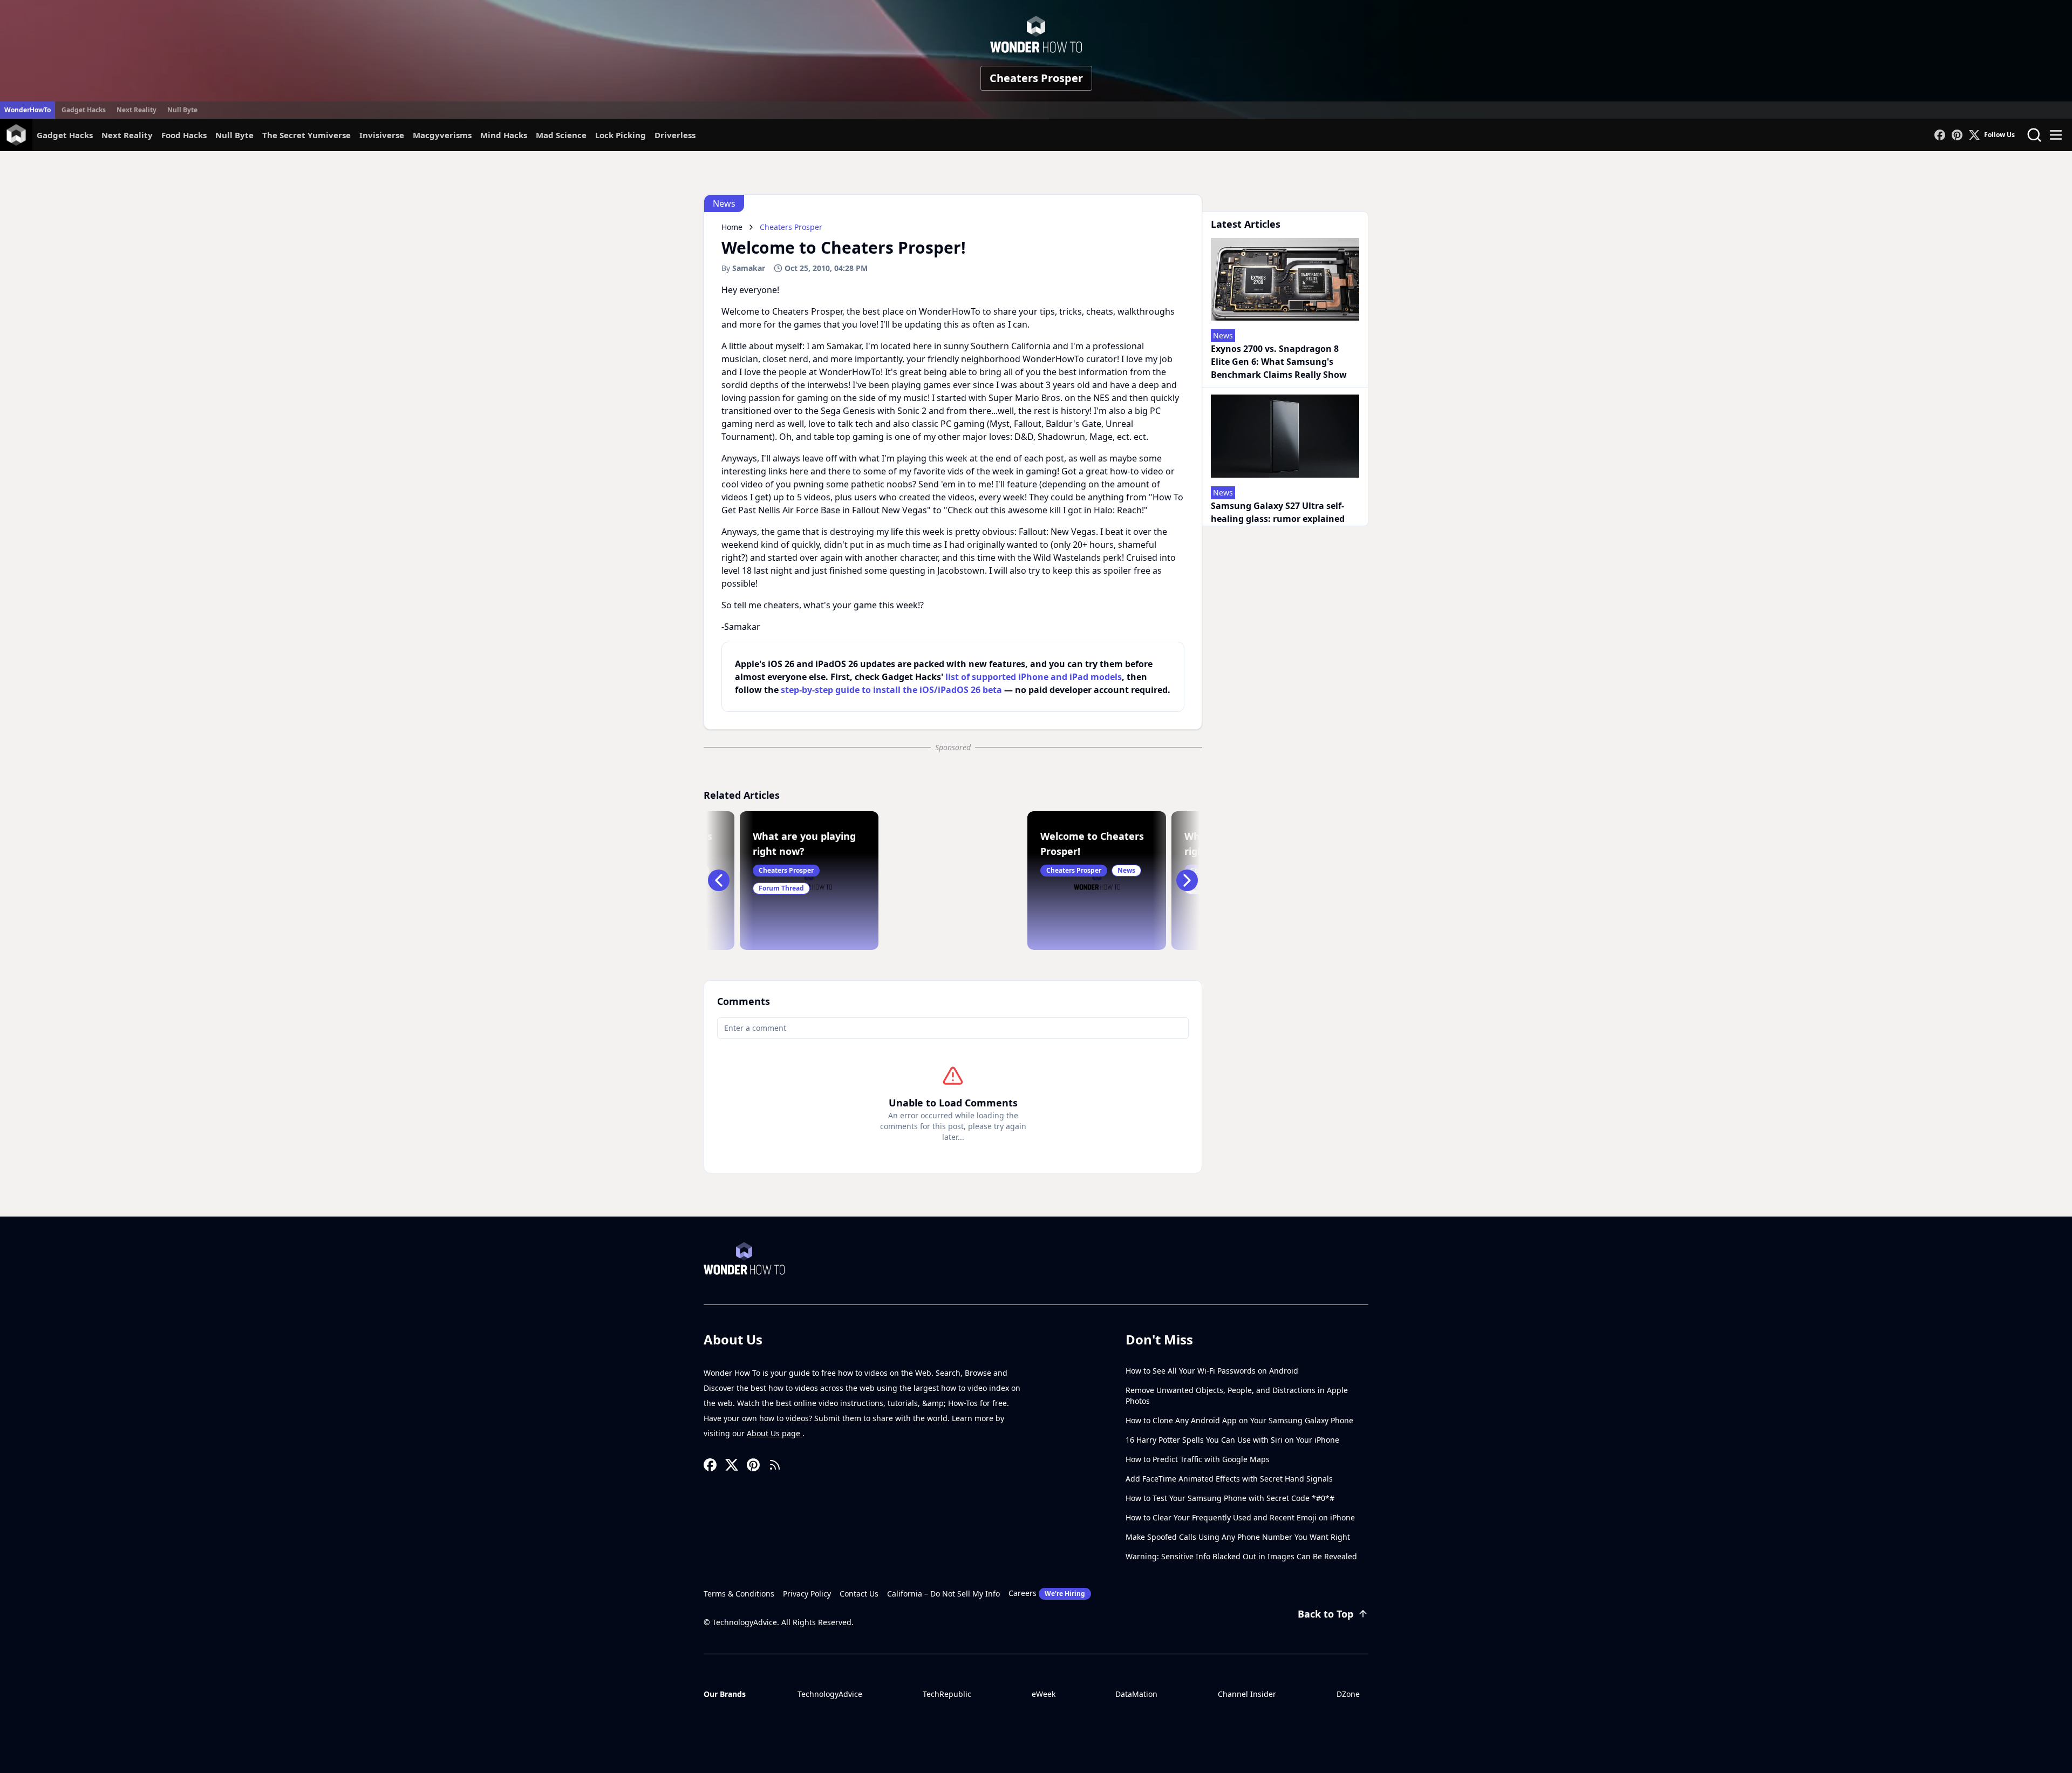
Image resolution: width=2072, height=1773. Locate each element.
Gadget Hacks (84, 110)
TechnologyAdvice (830, 1694)
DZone (1348, 1694)
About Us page (775, 1433)
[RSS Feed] (775, 1465)
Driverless (675, 135)
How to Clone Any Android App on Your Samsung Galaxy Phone (1239, 1420)
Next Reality (137, 110)
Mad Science (561, 135)
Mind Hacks (504, 135)
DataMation (1136, 1694)
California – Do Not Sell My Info (943, 1594)
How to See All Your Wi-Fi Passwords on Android (1212, 1371)
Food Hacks (184, 135)
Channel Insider (1247, 1694)
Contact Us (859, 1594)
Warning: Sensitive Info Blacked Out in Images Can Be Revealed (1241, 1556)
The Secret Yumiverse (306, 135)
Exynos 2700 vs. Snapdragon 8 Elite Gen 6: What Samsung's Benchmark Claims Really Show (1279, 362)
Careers (1047, 1593)
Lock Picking (621, 135)
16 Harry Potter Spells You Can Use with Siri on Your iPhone (1232, 1440)
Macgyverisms (442, 135)
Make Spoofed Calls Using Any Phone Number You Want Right (1238, 1537)
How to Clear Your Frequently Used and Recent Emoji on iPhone (1240, 1517)
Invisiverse (382, 135)
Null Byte (182, 110)
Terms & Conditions (739, 1594)
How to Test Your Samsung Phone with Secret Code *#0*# (1230, 1498)
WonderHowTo (28, 110)
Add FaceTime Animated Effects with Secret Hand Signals (1229, 1479)
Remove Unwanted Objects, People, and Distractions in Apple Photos (1237, 1395)
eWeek (1044, 1694)
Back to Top (1325, 1614)
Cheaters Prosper (1036, 78)
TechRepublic (947, 1694)
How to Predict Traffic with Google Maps (1198, 1459)
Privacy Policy (807, 1594)
